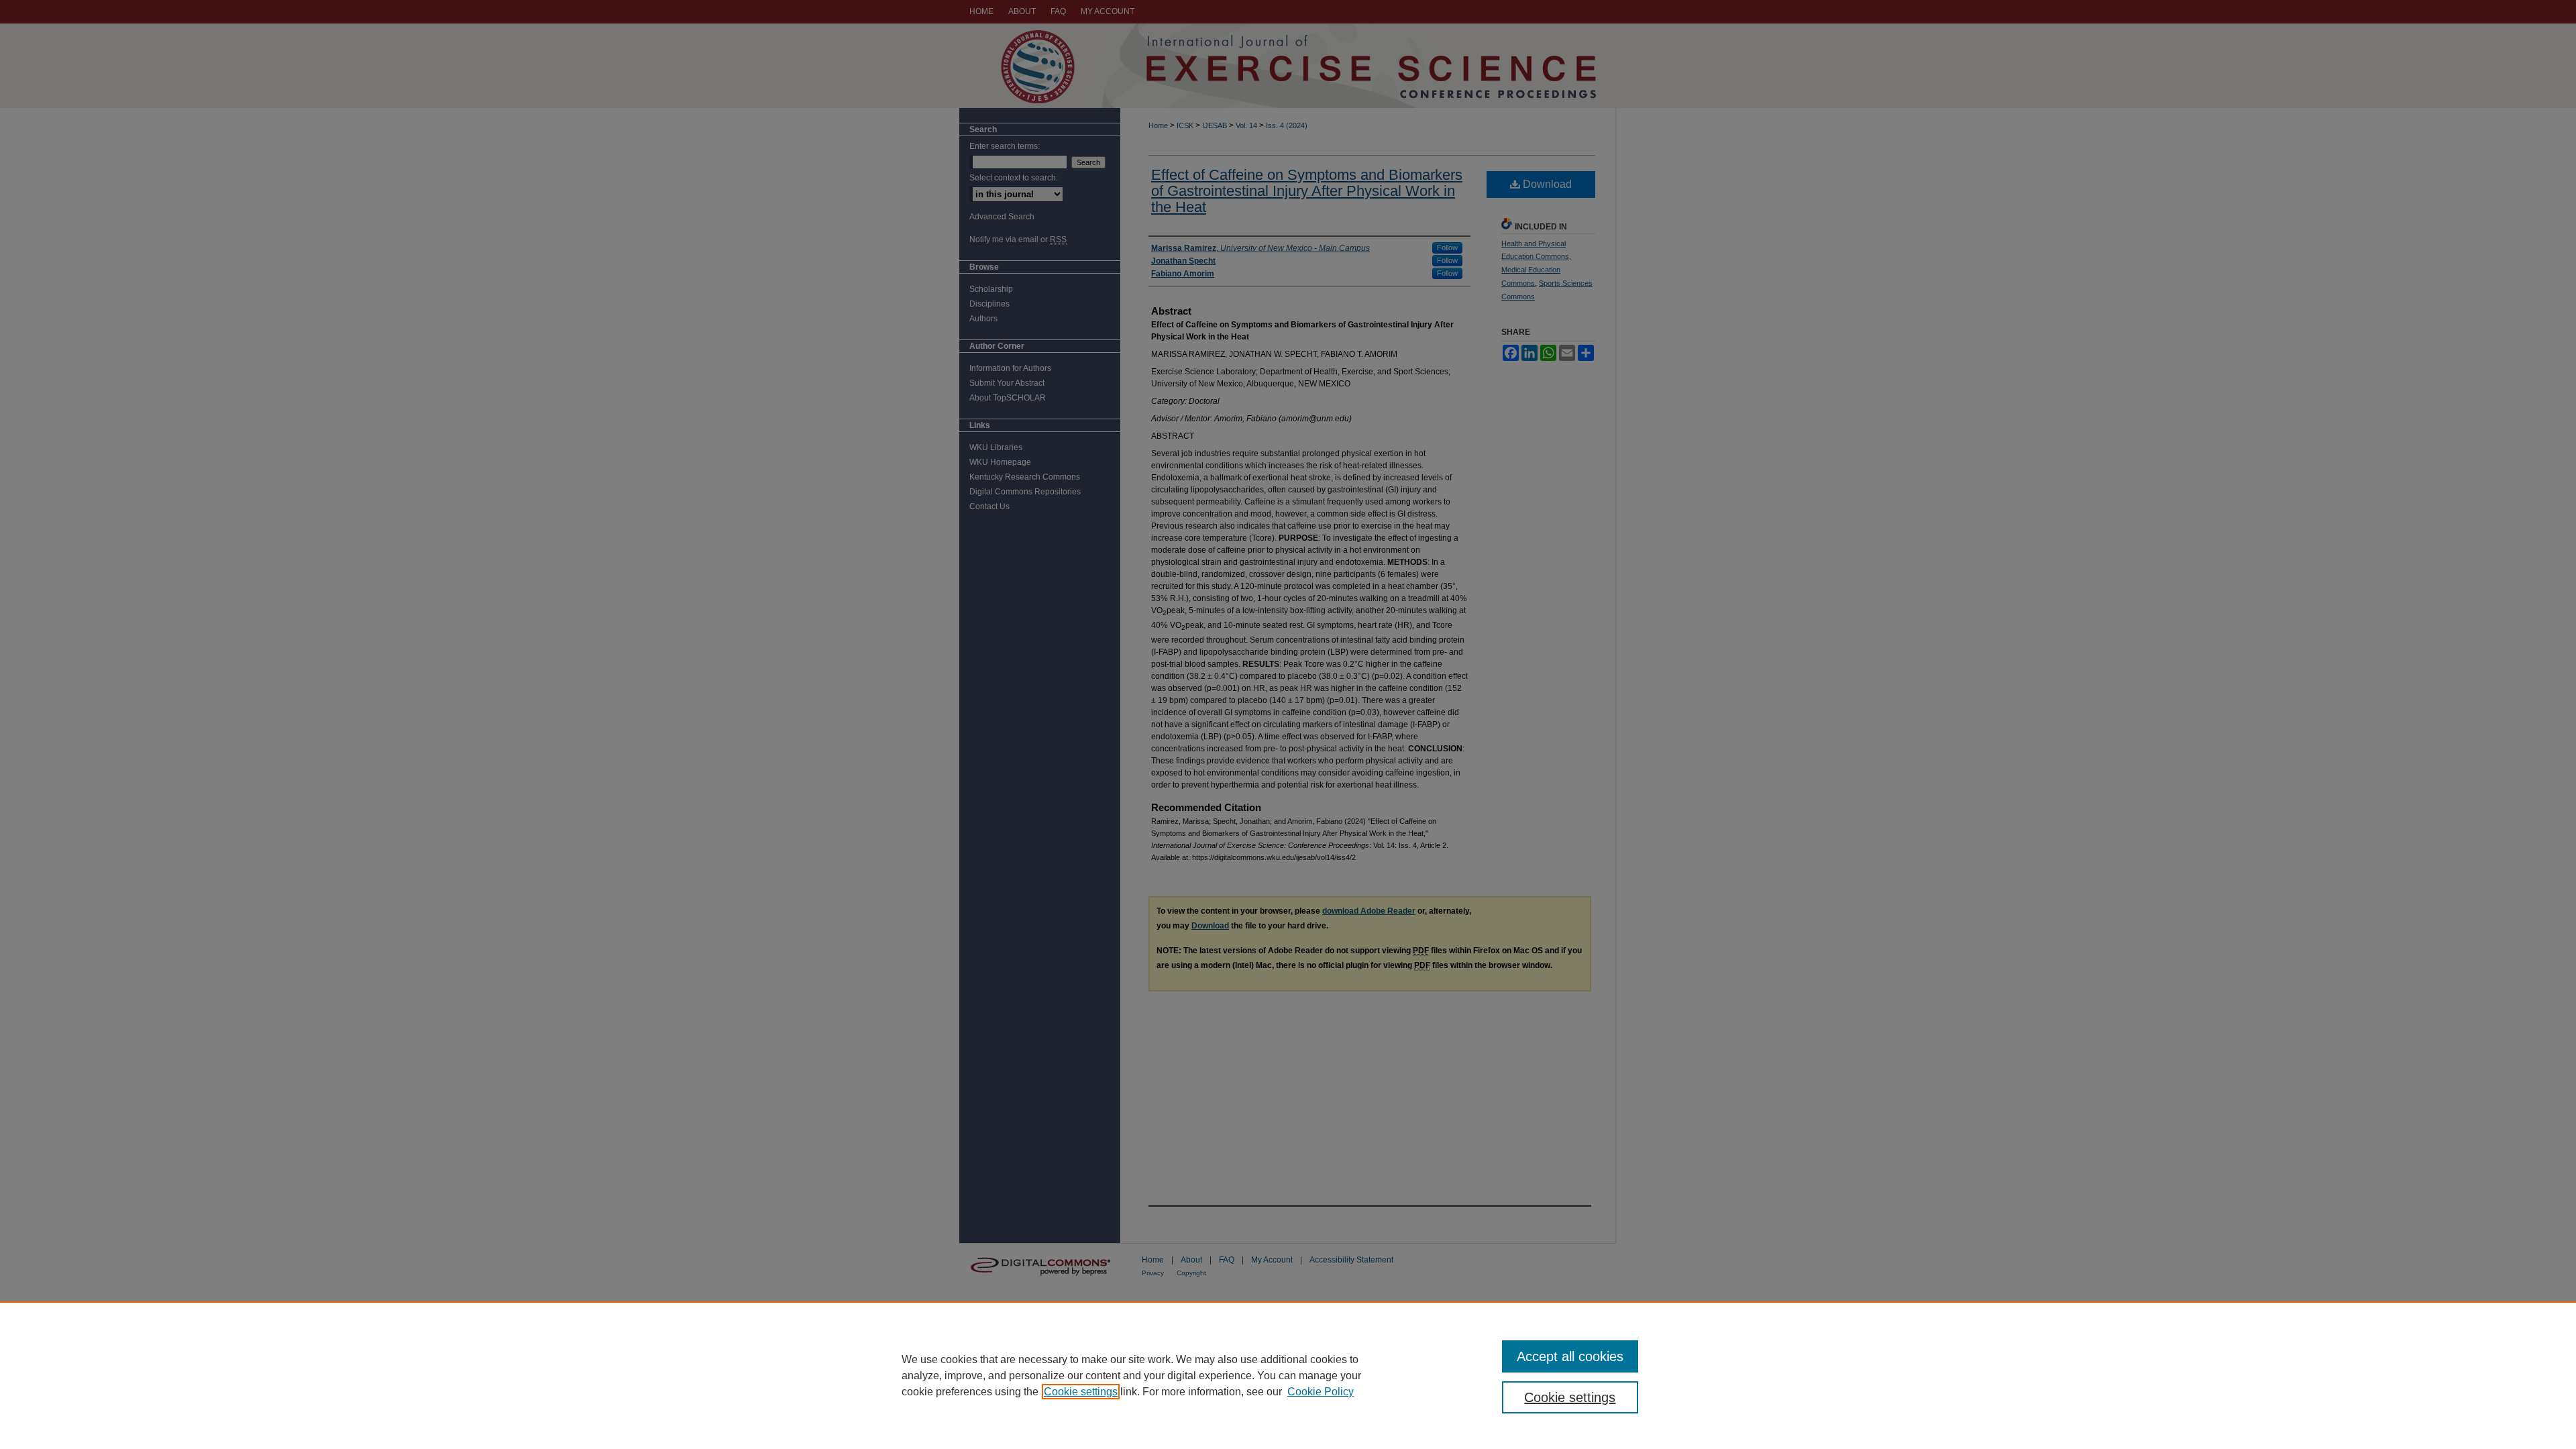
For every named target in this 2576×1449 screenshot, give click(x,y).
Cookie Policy (1321, 1392)
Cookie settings (1081, 1392)
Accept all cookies (1570, 1356)
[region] (1288, 1375)
